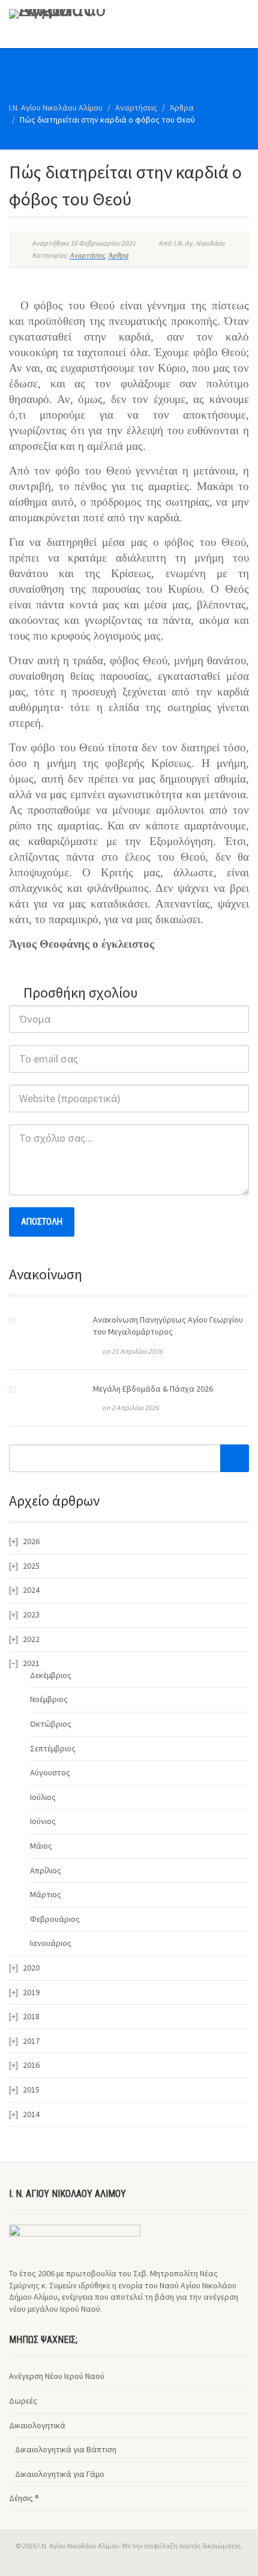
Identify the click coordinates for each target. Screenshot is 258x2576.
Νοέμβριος (49, 1699)
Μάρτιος (46, 1894)
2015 (31, 2090)
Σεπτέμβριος (53, 1748)
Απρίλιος (46, 1870)
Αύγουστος (50, 1772)
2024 (31, 1590)
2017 (31, 2041)
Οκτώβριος (51, 1724)
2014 (31, 2114)
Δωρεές (23, 2401)
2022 (31, 1639)
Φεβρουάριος (55, 1919)
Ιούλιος (43, 1797)
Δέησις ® (24, 2498)
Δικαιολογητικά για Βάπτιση (66, 2449)
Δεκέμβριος (51, 1675)
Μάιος (41, 1846)
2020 (31, 1968)
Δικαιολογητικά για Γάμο (60, 2474)
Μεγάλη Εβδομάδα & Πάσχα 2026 (153, 1389)
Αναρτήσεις (87, 255)
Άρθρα (118, 255)
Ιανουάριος (51, 1943)
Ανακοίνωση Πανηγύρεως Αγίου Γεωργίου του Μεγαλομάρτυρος (168, 1326)
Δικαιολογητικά (37, 2425)
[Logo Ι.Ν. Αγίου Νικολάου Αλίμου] (86, 14)
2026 (31, 1541)
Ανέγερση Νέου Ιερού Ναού (57, 2376)
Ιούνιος (43, 1821)
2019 (31, 1992)
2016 (31, 2065)
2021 (31, 1663)
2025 (31, 1566)
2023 (31, 1614)
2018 (31, 2016)
